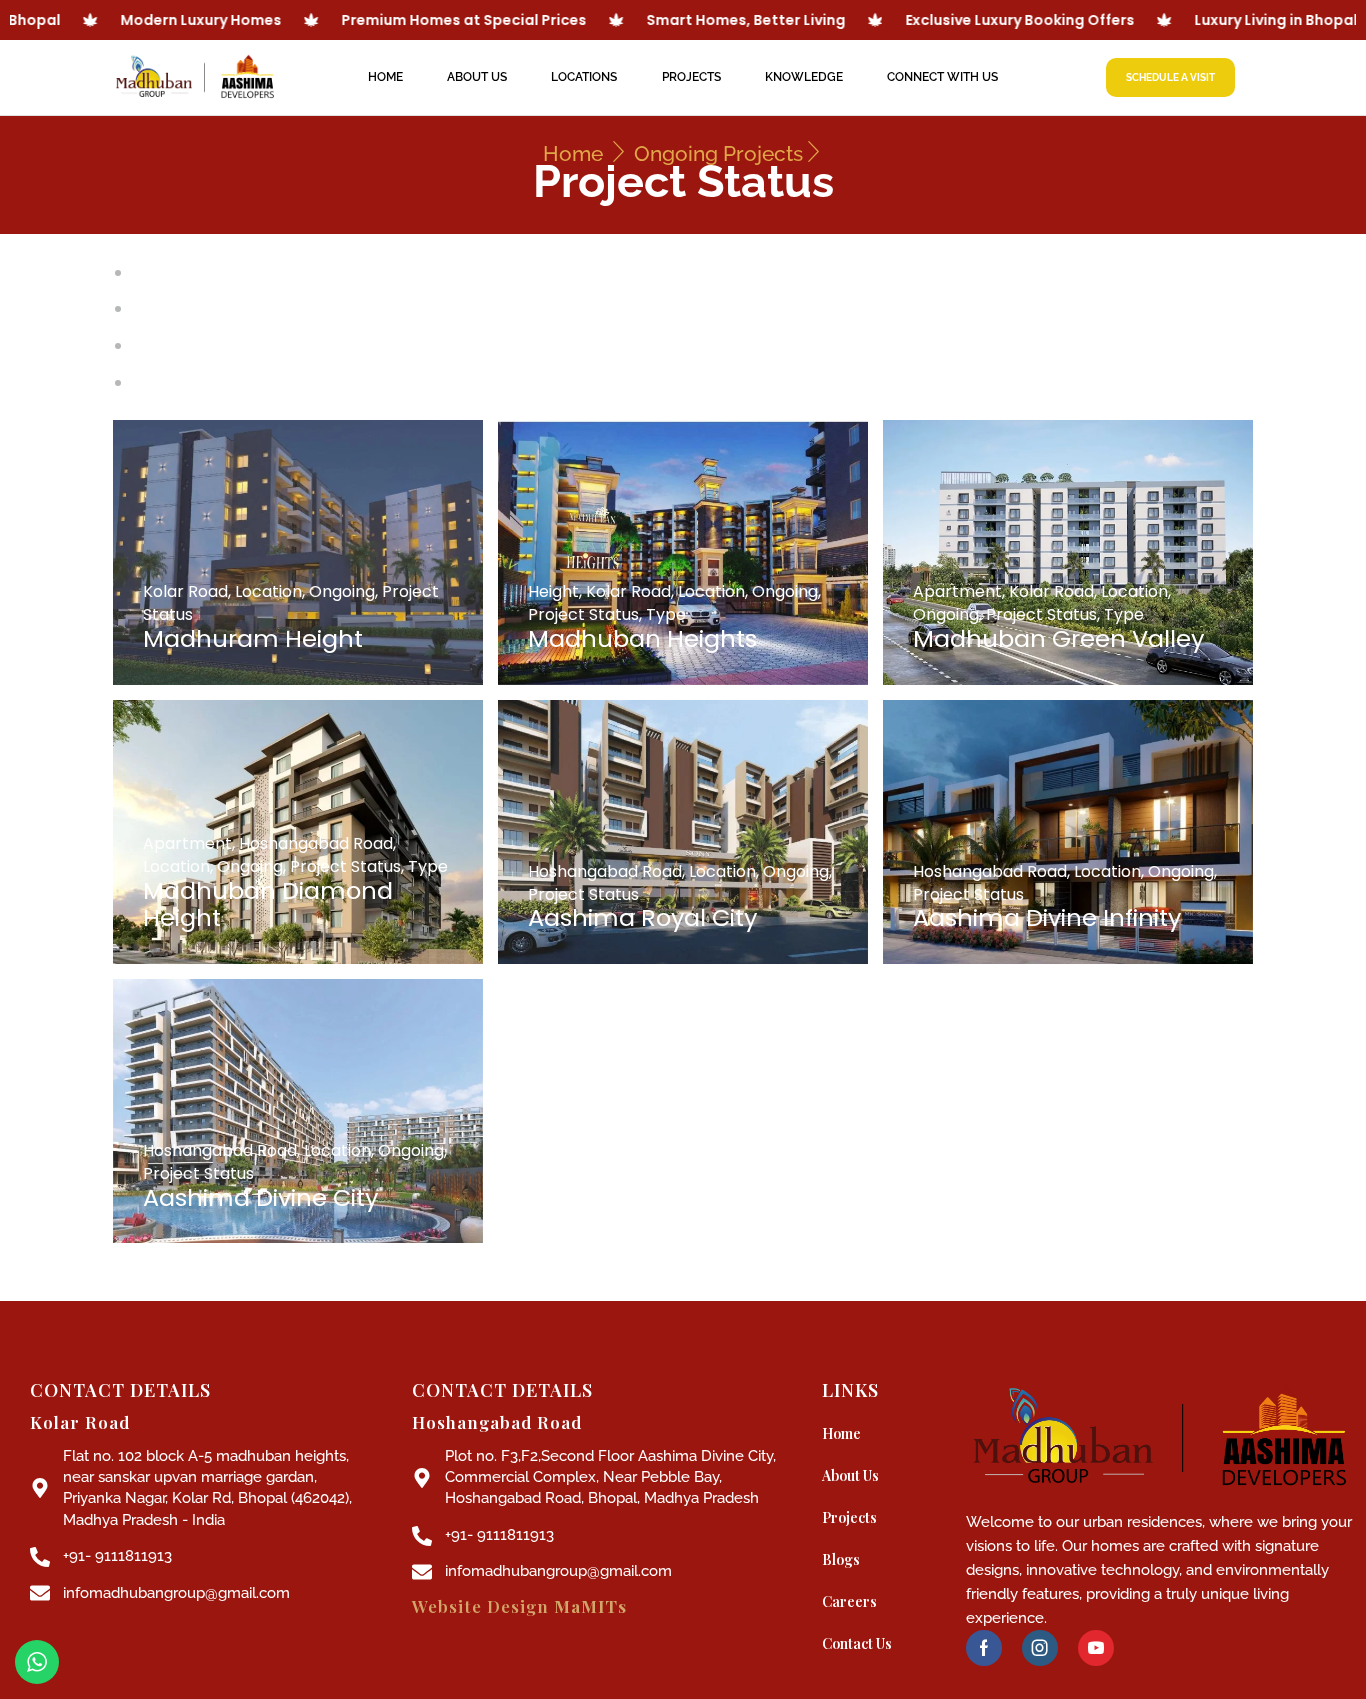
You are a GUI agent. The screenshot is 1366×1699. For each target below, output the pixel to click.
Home (385, 77)
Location (268, 591)
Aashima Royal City (642, 917)
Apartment (957, 591)
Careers (849, 1601)
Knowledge (804, 77)
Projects (691, 77)
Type (666, 614)
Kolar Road (185, 591)
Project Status (583, 614)
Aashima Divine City (260, 1197)
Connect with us (942, 77)
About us (477, 77)
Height (553, 591)
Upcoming (173, 382)
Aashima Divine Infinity (1047, 917)
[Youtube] (1096, 1648)
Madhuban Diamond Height (268, 904)
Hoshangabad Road (316, 843)
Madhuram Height (253, 638)
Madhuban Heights (642, 638)
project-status (191, 272)
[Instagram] (1040, 1648)
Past (150, 308)
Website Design (519, 1606)
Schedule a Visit (1170, 77)
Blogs (841, 1559)
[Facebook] (984, 1648)
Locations (584, 77)
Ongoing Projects (718, 153)
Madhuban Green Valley (1058, 638)
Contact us (857, 1643)
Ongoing (166, 345)
